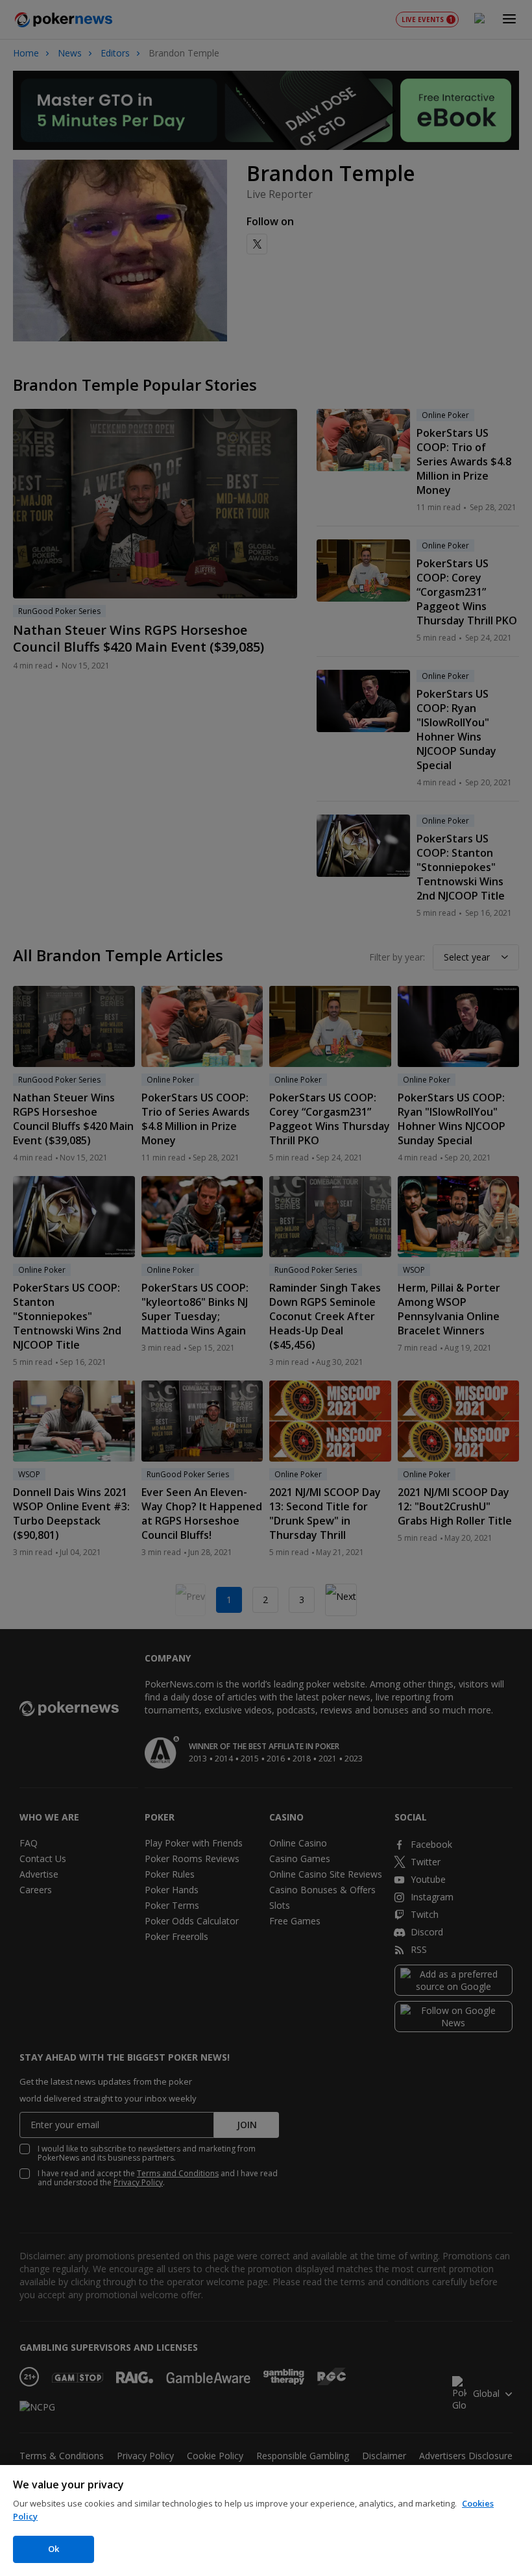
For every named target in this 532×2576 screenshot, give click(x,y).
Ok (54, 2549)
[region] (266, 2521)
